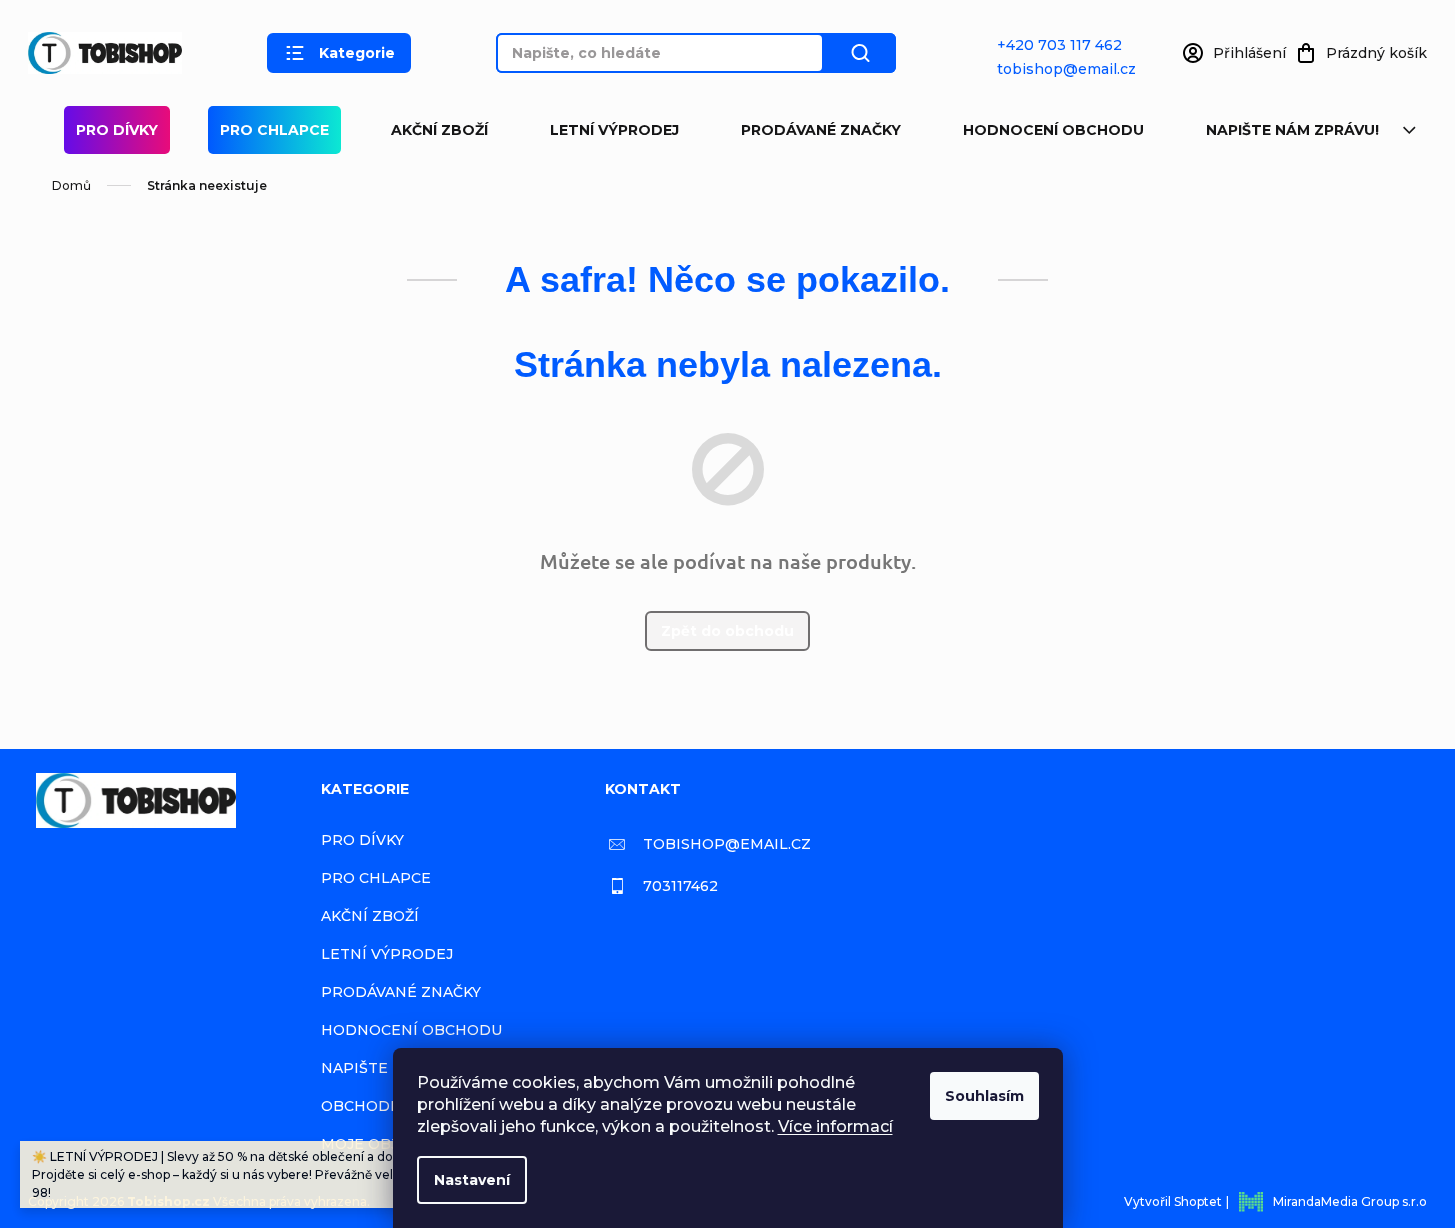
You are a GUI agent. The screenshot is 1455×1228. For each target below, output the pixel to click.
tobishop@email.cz (1066, 69)
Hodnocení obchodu (1053, 130)
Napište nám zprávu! (1292, 130)
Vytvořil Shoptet (1173, 1201)
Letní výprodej (614, 130)
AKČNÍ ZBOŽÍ (439, 130)
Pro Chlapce (274, 130)
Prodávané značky (821, 130)
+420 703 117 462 (1059, 45)
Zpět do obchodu (727, 631)
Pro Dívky (117, 130)
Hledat (860, 53)
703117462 (680, 886)
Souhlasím (984, 1096)
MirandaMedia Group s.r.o (1350, 1201)
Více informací (835, 1126)
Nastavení (472, 1180)
